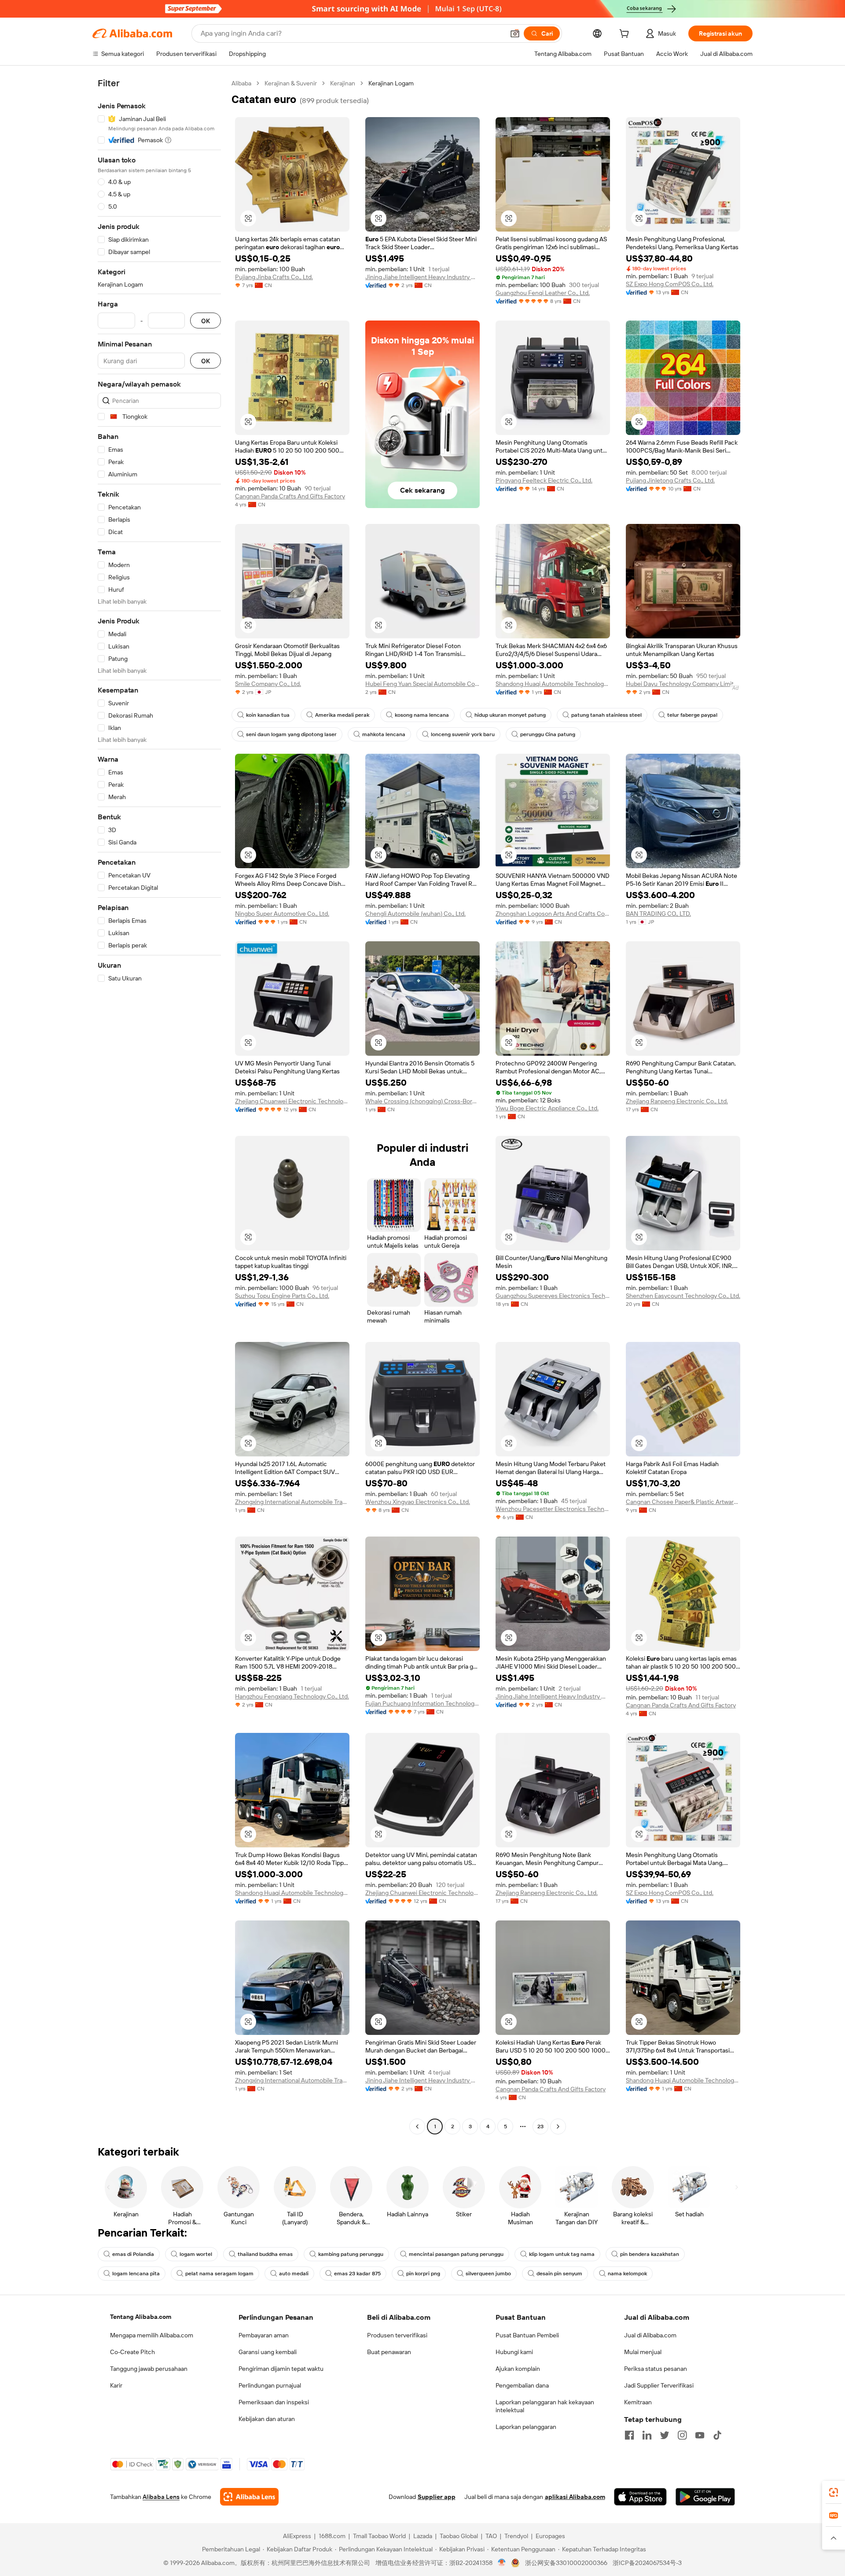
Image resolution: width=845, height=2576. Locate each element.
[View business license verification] (502, 2563)
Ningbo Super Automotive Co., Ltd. (282, 914)
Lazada (423, 2536)
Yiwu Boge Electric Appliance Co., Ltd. (547, 1108)
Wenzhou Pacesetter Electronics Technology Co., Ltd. (553, 1509)
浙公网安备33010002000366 (566, 2563)
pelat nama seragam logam (219, 2274)
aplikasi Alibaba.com (575, 2497)
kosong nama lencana (422, 715)
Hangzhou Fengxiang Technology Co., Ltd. (292, 1696)
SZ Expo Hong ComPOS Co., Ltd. (670, 284)
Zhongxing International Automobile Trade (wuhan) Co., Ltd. (292, 1502)
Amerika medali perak (342, 715)
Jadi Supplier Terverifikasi (659, 2385)
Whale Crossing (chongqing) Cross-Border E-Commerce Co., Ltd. (422, 1101)
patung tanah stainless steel (606, 715)
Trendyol (516, 2536)
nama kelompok (627, 2274)
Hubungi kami (514, 2352)
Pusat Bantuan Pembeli (527, 2335)
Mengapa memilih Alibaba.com (152, 2335)
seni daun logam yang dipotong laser (291, 734)
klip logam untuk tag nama (562, 2254)
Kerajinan (343, 83)
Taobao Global (459, 2536)
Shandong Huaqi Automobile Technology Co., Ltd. (553, 684)
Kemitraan (638, 2402)
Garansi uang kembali (268, 2352)
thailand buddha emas (265, 2254)
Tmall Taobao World (379, 2536)
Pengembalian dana (522, 2385)
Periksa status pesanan (656, 2369)
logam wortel (196, 2254)
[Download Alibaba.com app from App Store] (640, 2497)
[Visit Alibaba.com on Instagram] (682, 2435)
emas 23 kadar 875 (357, 2274)
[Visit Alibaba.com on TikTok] (717, 2435)
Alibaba (241, 83)
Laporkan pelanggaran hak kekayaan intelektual (545, 2406)
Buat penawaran (389, 2352)
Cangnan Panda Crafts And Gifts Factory (290, 496)
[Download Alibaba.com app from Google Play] (705, 2497)
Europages (550, 2536)
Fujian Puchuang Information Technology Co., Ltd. (422, 1703)
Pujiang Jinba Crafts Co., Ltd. (274, 277)
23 (540, 2126)
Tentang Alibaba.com (141, 2317)
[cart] (626, 35)
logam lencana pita (136, 2274)
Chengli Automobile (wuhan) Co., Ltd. (415, 914)
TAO (491, 2536)
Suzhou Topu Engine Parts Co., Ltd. (282, 1296)
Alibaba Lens (161, 2497)
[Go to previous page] (417, 2126)
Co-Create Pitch (132, 2352)
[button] (515, 33)
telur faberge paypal (692, 715)
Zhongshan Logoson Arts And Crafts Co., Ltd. (553, 914)
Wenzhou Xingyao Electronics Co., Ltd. (418, 1502)
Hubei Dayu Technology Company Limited (683, 684)
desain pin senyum (559, 2274)
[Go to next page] (558, 2126)
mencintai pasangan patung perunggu (456, 2254)
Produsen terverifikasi (397, 2335)
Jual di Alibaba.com (650, 2335)
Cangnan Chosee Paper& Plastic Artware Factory (683, 1502)
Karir (116, 2385)
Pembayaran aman (264, 2335)
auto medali (294, 2274)
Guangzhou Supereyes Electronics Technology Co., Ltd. (553, 1296)
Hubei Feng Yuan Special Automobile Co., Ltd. (422, 684)
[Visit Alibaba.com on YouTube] (700, 2435)
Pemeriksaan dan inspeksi (274, 2402)
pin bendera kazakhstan (650, 2254)
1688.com (332, 2536)
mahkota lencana (384, 734)
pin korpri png (423, 2274)
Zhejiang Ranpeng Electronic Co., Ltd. (677, 1101)
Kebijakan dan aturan (267, 2419)
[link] (834, 2492)
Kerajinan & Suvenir (291, 83)
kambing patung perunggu (351, 2254)
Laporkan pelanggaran (526, 2427)
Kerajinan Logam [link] (391, 83)
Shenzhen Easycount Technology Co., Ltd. (683, 1296)
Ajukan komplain (518, 2369)
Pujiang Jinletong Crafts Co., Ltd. (670, 480)
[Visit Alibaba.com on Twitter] (665, 2435)
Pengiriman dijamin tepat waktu (281, 2369)
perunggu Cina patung (548, 734)
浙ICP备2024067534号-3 (647, 2563)
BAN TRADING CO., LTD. (658, 914)
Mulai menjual (643, 2352)
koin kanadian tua (268, 715)
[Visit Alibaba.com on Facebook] (629, 2435)
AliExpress (297, 2536)
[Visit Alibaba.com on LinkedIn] (647, 2435)
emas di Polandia (133, 2254)
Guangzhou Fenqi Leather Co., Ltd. (543, 293)
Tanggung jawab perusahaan (149, 2369)
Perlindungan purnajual (270, 2385)
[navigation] (159, 1106)
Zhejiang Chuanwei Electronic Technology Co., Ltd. (292, 1101)
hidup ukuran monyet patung (510, 715)
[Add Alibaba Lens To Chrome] (249, 2497)
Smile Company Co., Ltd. (268, 684)
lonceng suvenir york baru (463, 734)
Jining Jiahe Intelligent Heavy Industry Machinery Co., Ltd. (422, 277)
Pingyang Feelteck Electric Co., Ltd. (544, 480)
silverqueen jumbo (488, 2274)
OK (206, 321)
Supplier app (437, 2497)
